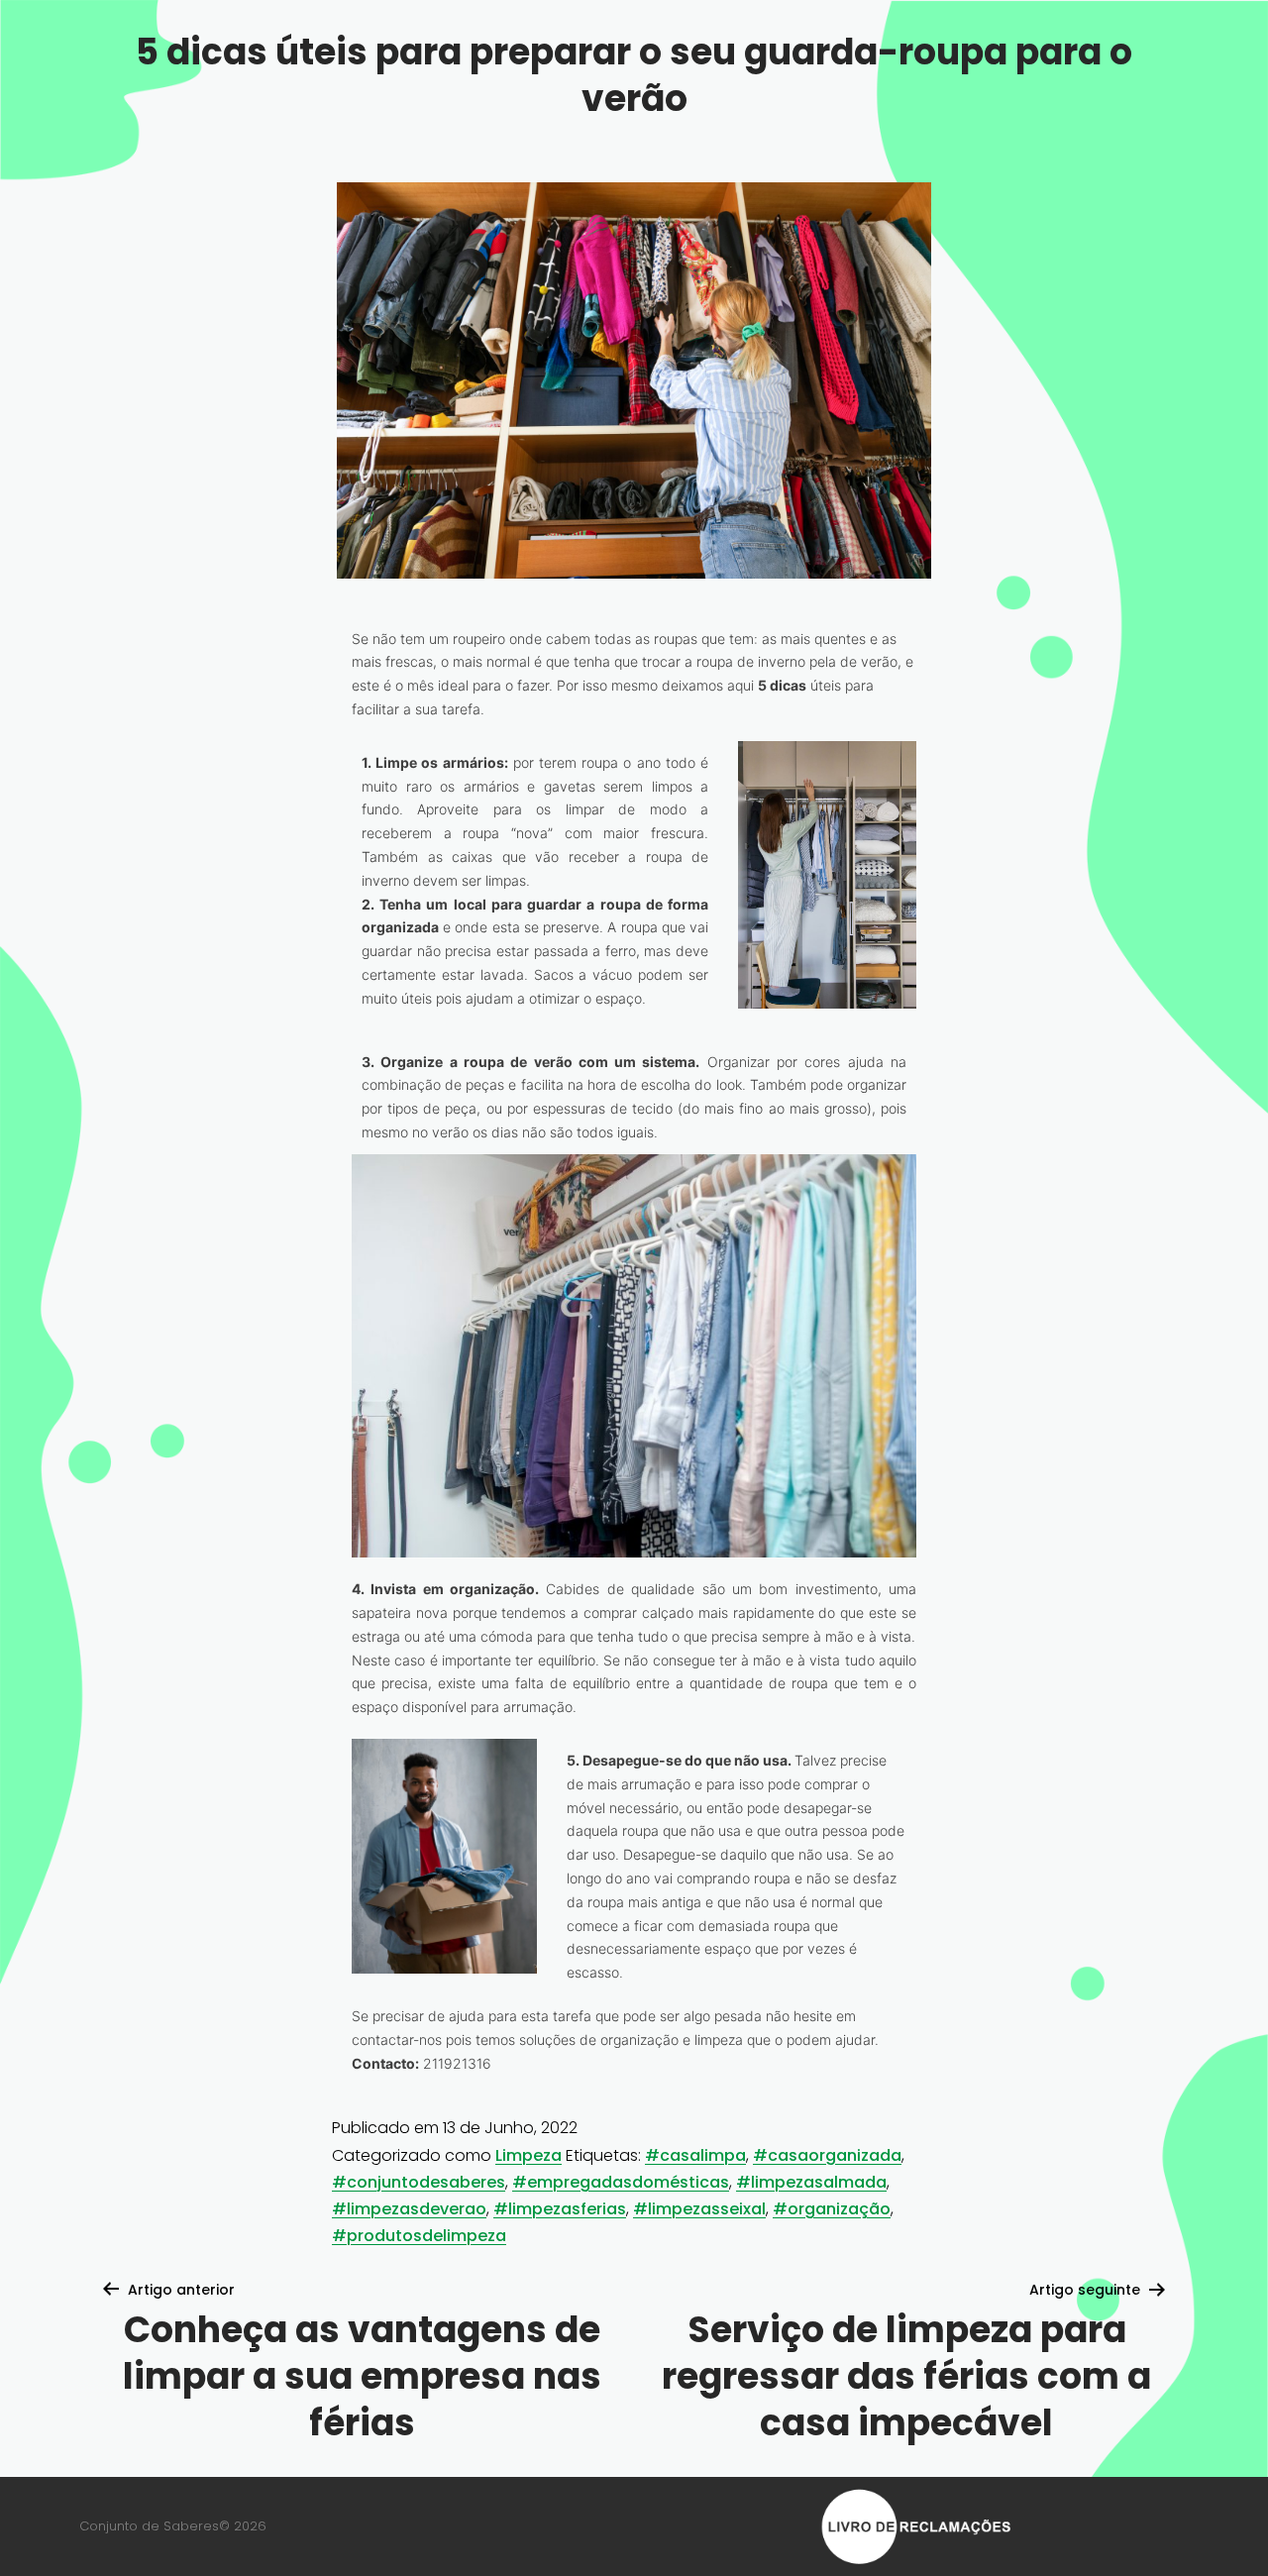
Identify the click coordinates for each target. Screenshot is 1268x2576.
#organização (832, 2209)
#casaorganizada (827, 2155)
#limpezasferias (560, 2209)
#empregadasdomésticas (621, 2182)
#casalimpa (695, 2155)
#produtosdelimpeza (419, 2236)
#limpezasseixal (699, 2209)
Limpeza (528, 2155)
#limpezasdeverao (409, 2209)
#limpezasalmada (811, 2182)
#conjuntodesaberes (419, 2182)
